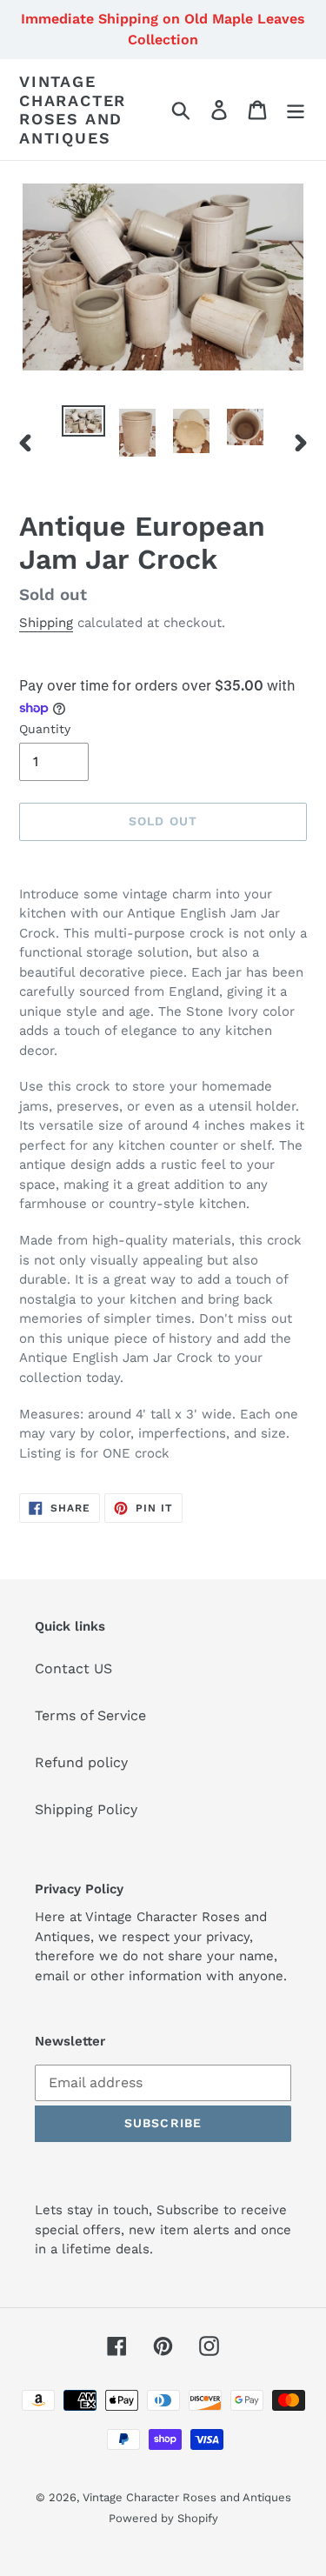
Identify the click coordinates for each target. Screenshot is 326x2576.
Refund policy (81, 1762)
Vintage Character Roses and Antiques (73, 110)
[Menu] (296, 110)
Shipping (46, 623)
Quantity (45, 729)
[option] (83, 424)
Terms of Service (90, 1715)
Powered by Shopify (163, 2518)
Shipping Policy (86, 1809)
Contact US (73, 1668)
